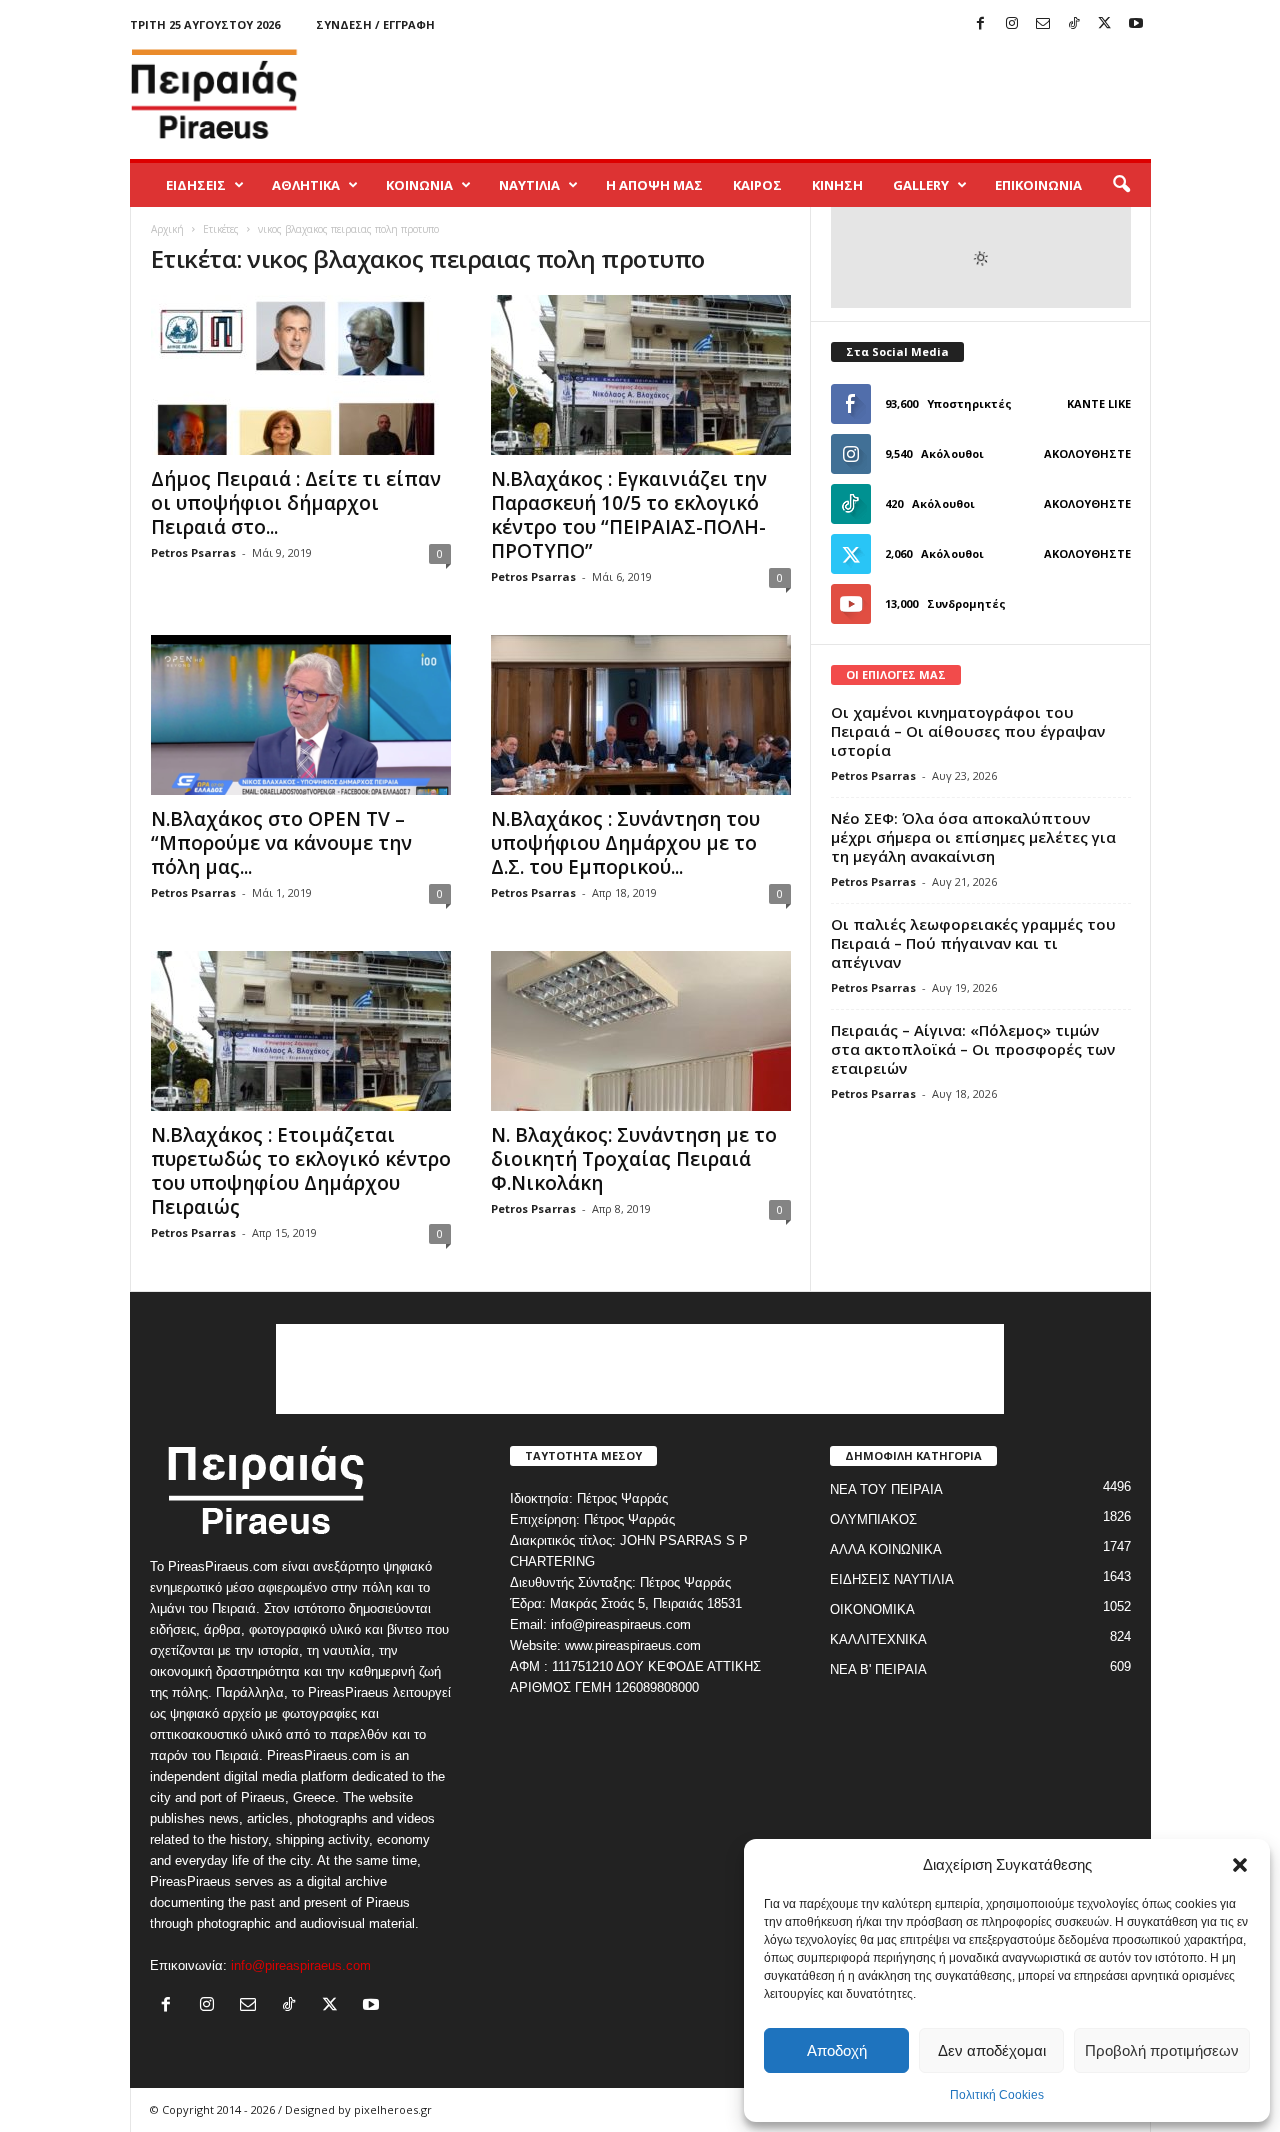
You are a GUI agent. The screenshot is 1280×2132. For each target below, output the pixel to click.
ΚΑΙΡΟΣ (757, 185)
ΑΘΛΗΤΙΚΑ (306, 185)
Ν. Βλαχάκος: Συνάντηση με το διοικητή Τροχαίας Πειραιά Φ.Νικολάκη (634, 1159)
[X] (1105, 24)
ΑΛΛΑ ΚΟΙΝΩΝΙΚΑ (886, 1549)
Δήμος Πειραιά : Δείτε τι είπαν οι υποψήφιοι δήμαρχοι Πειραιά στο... (296, 503)
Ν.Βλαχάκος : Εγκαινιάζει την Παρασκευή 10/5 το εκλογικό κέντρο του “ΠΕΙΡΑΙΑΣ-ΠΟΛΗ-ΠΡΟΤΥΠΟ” (629, 515)
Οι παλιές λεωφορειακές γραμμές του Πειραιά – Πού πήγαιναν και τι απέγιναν (973, 943)
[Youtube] (1136, 24)
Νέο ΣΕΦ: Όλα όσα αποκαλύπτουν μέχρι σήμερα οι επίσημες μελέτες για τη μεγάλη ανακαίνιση (973, 837)
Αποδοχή (837, 2050)
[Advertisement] (787, 94)
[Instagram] (1012, 24)
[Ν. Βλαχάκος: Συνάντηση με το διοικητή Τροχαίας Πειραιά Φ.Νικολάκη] (641, 1031)
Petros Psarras (193, 552)
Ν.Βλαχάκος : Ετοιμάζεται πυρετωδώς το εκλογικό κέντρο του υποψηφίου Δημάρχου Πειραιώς (301, 1171)
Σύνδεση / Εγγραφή (375, 24)
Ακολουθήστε (1087, 453)
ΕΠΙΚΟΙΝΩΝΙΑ (1038, 185)
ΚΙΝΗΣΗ (837, 185)
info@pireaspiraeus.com (301, 1965)
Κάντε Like (1099, 403)
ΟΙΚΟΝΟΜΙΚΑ (872, 1609)
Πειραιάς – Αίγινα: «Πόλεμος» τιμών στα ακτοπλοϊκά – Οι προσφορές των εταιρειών (973, 1049)
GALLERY (921, 185)
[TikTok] (1074, 24)
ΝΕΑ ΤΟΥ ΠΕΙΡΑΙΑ (886, 1489)
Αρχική (167, 229)
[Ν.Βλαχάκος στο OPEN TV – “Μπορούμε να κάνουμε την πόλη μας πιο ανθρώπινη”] (301, 715)
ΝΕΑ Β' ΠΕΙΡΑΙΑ (878, 1669)
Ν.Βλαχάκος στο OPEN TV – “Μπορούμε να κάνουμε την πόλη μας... (281, 843)
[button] (1240, 1865)
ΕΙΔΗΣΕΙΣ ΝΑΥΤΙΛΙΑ (892, 1579)
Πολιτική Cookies (997, 2095)
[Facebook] (981, 24)
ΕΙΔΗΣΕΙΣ (196, 185)
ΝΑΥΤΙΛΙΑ (529, 185)
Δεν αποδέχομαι (992, 2050)
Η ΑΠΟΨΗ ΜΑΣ (654, 185)
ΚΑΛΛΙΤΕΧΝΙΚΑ (878, 1639)
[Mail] (1043, 24)
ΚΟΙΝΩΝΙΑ (419, 185)
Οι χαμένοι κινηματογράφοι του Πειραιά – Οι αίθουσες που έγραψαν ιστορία (968, 731)
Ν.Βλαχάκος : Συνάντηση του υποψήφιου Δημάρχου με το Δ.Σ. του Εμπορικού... (625, 843)
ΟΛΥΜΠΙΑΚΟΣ (873, 1519)
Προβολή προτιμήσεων (1162, 2050)
